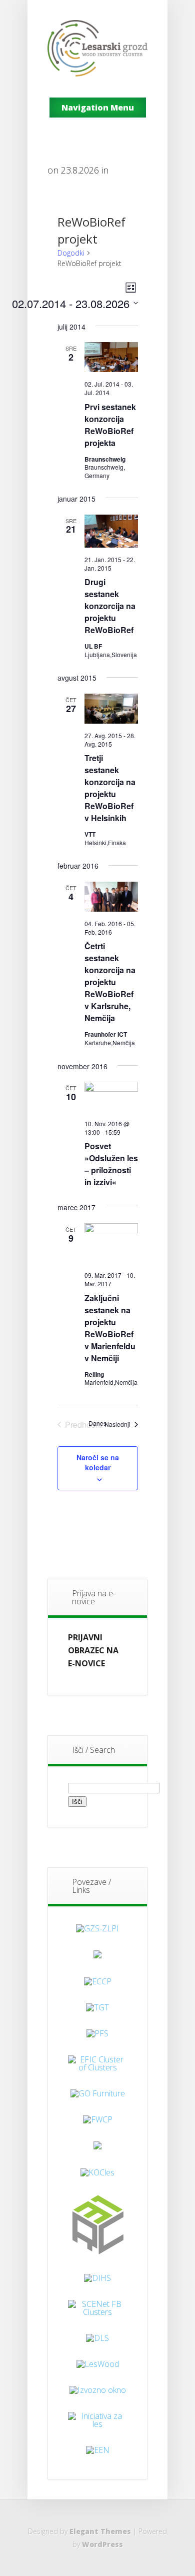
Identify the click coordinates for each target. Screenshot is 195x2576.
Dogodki (71, 253)
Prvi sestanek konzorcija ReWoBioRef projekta (110, 425)
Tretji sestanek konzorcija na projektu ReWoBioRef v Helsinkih (110, 788)
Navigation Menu (98, 108)
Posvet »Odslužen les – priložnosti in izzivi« (111, 1164)
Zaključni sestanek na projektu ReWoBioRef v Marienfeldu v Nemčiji (110, 1328)
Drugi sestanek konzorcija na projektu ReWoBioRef (110, 606)
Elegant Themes (100, 2531)
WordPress (102, 2544)
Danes (97, 1423)
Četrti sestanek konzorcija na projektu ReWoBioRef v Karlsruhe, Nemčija (110, 982)
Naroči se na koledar (98, 1462)
